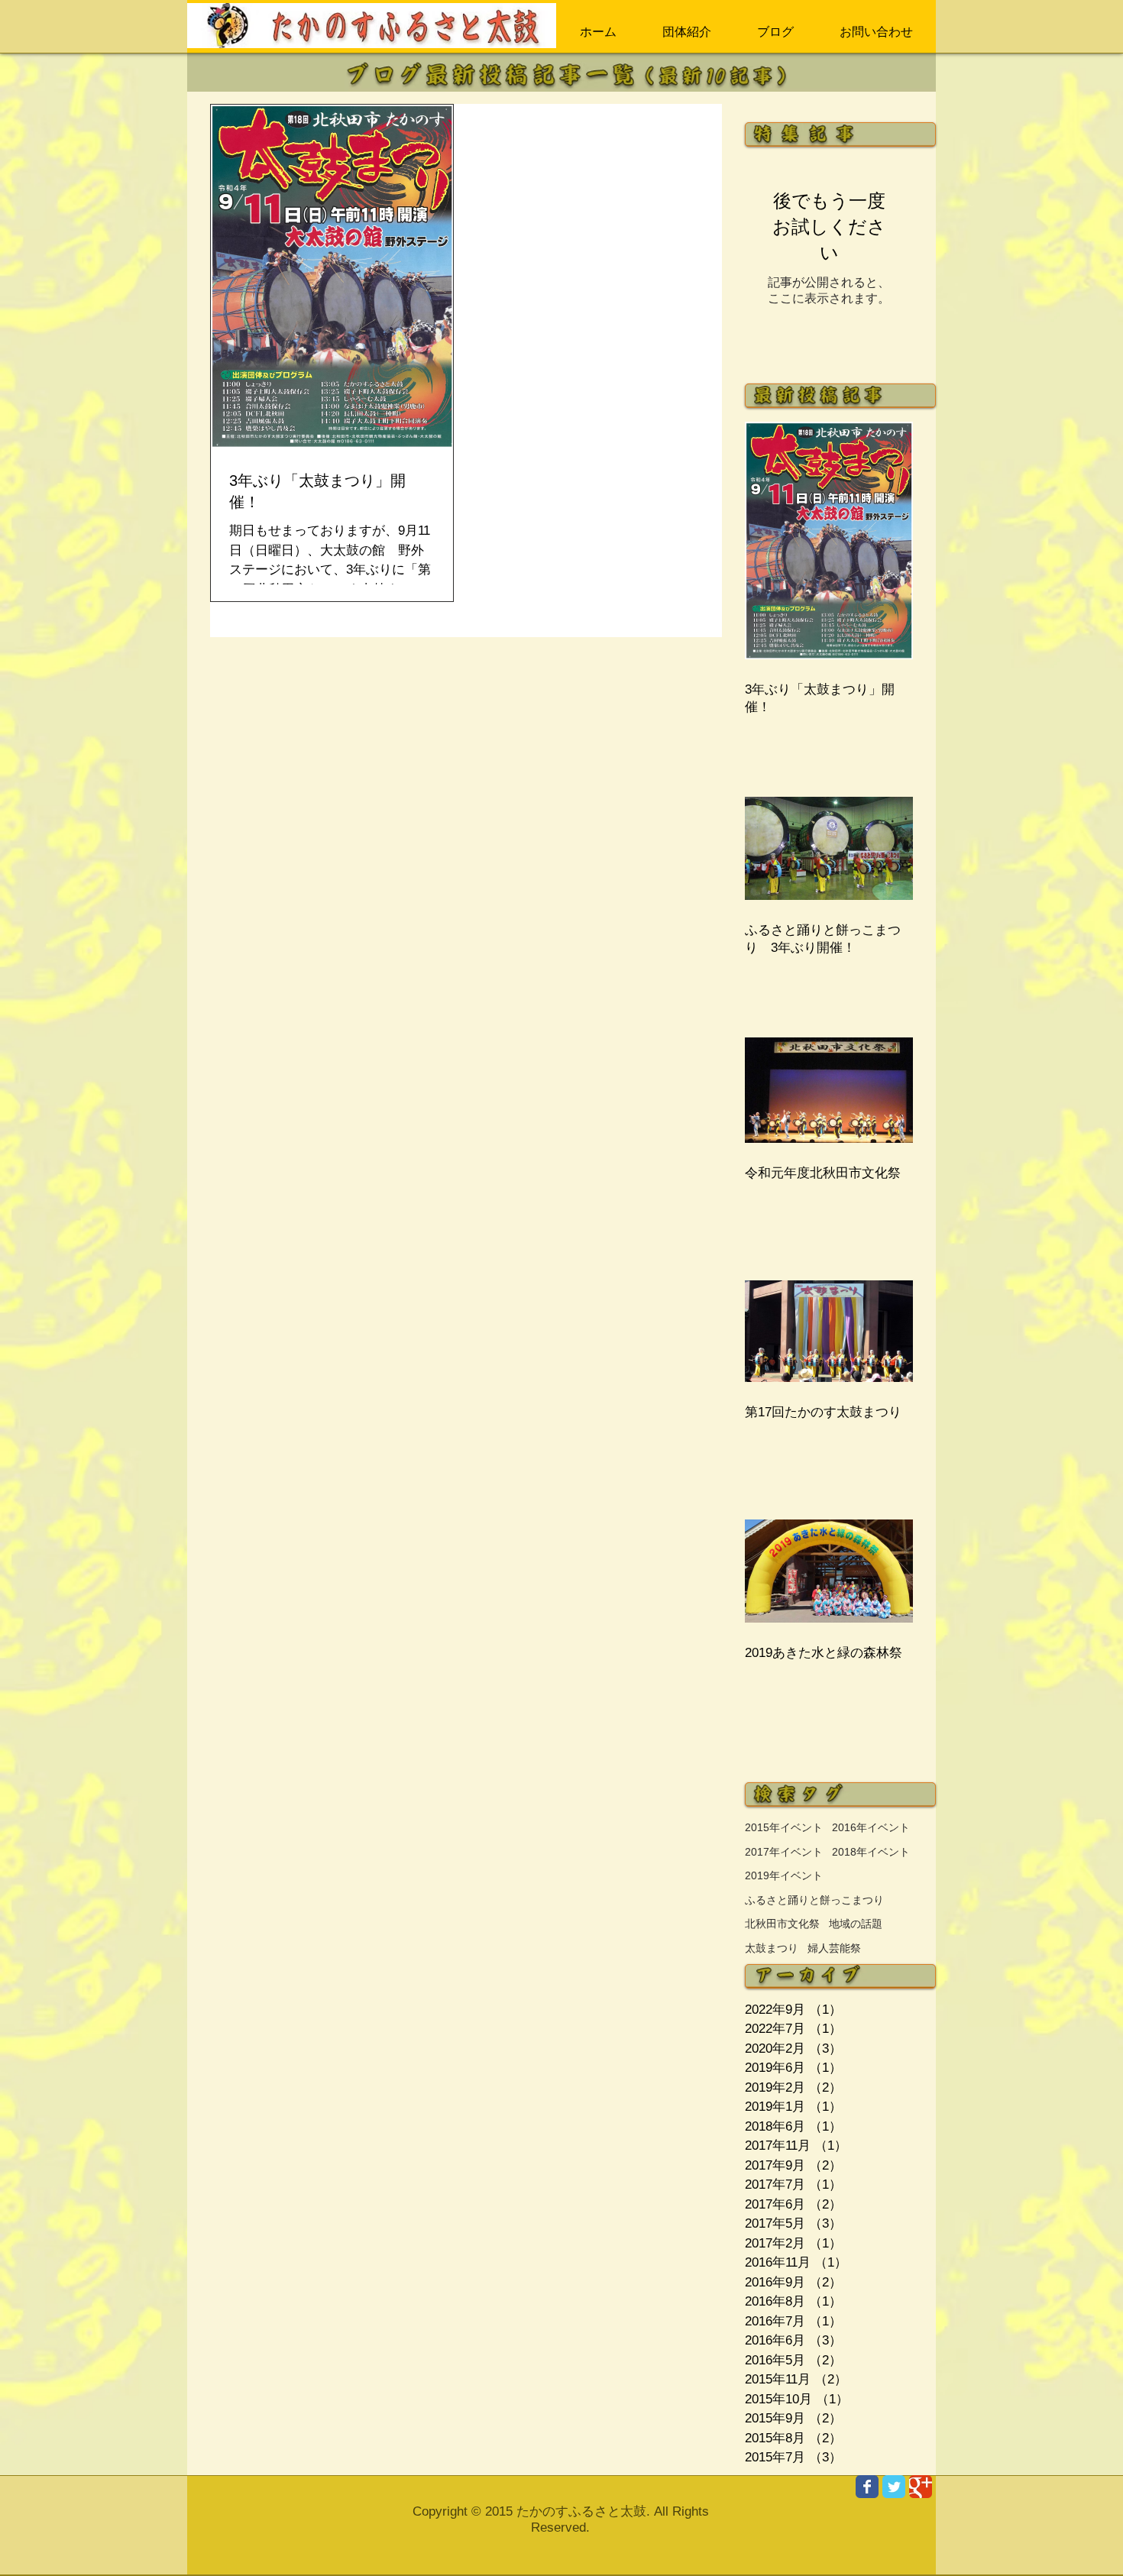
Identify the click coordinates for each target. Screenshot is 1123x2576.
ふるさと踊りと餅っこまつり (814, 1900)
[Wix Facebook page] (867, 2487)
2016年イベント (871, 1827)
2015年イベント (784, 1827)
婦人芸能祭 (834, 1948)
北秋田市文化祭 (782, 1924)
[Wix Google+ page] (921, 2487)
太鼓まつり (772, 1948)
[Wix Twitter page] (894, 2487)
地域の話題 (856, 1924)
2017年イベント (784, 1852)
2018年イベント (871, 1852)
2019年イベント (784, 1875)
